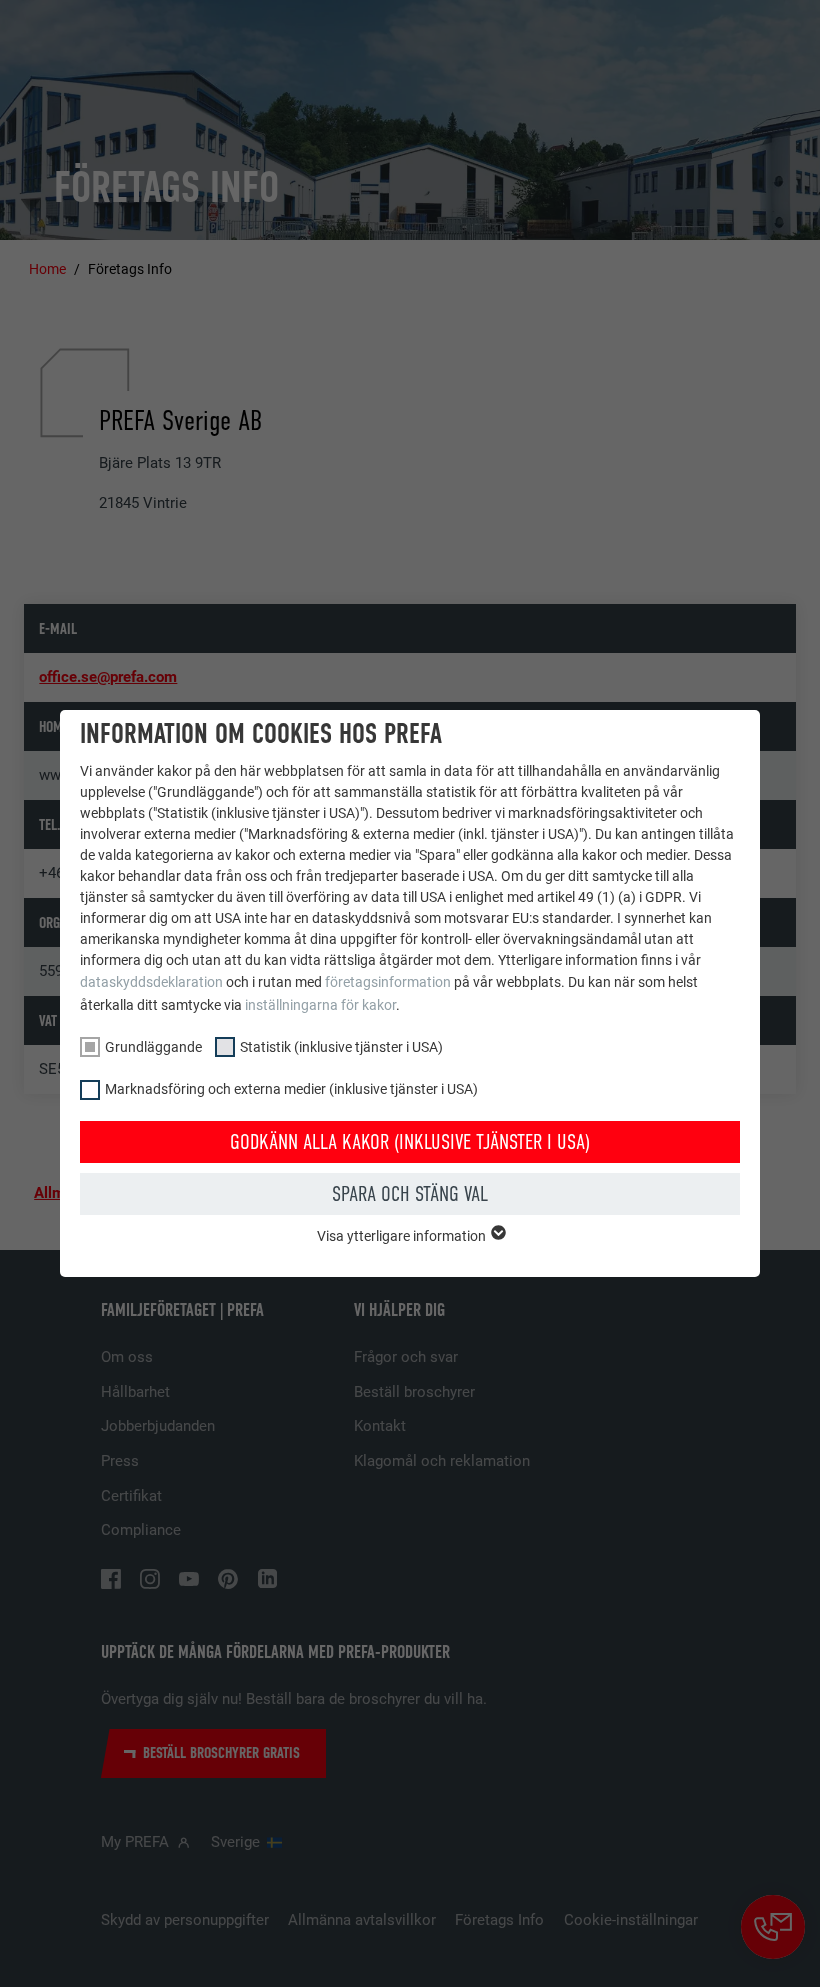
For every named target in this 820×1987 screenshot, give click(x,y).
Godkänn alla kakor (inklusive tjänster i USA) (410, 1142)
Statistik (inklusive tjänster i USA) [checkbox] (341, 1047)
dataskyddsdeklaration (151, 982)
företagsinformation (388, 982)
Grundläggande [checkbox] (153, 1047)
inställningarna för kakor (320, 1005)
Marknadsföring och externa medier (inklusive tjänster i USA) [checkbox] (291, 1089)
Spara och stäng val (410, 1194)
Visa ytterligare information (403, 1236)
